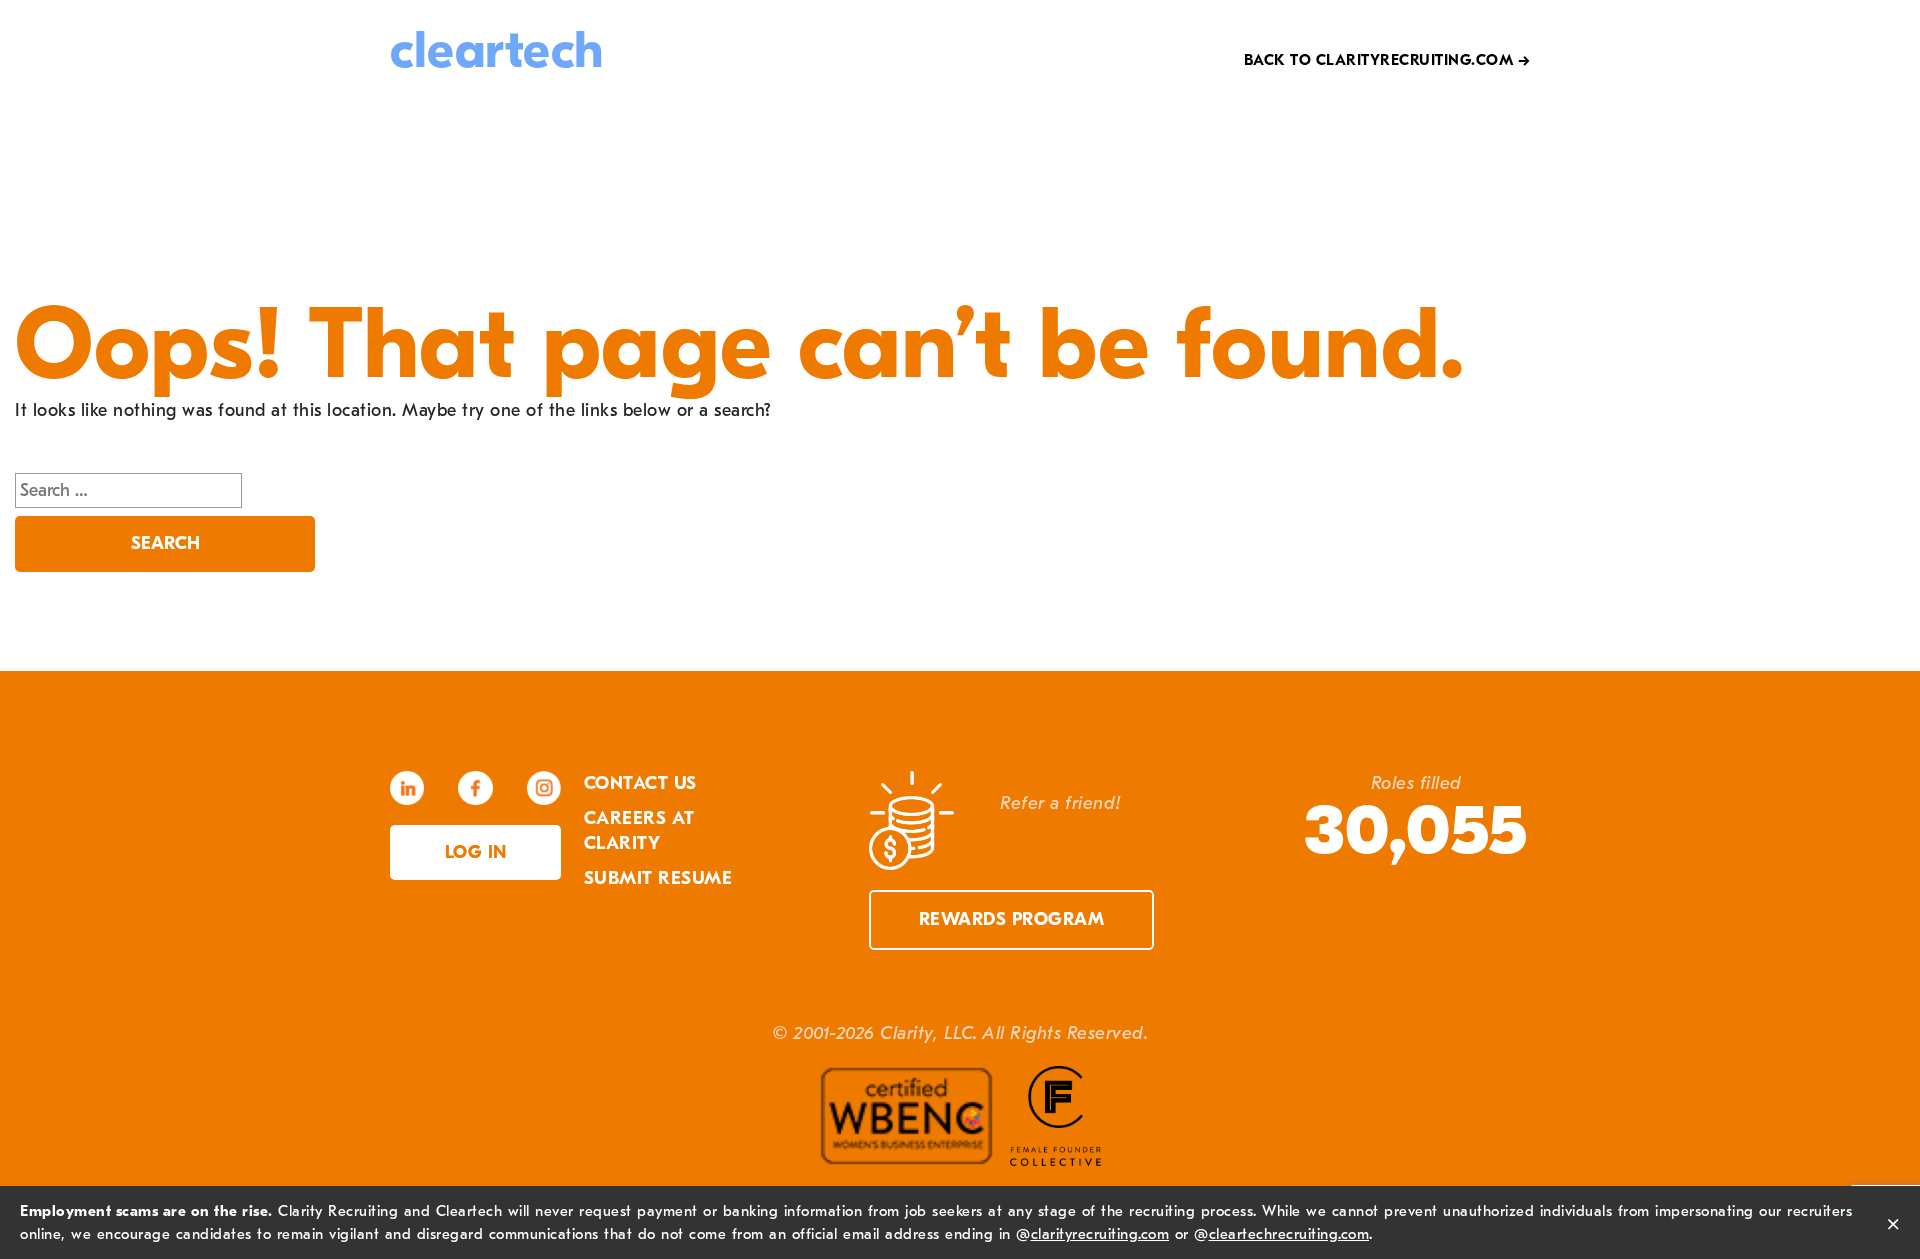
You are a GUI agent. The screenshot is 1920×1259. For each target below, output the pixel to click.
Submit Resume (658, 878)
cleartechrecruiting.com (1289, 1234)
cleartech (497, 50)
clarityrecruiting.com (1100, 1234)
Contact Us (640, 783)
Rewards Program (1012, 919)
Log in (476, 852)
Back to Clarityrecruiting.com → (1387, 60)
